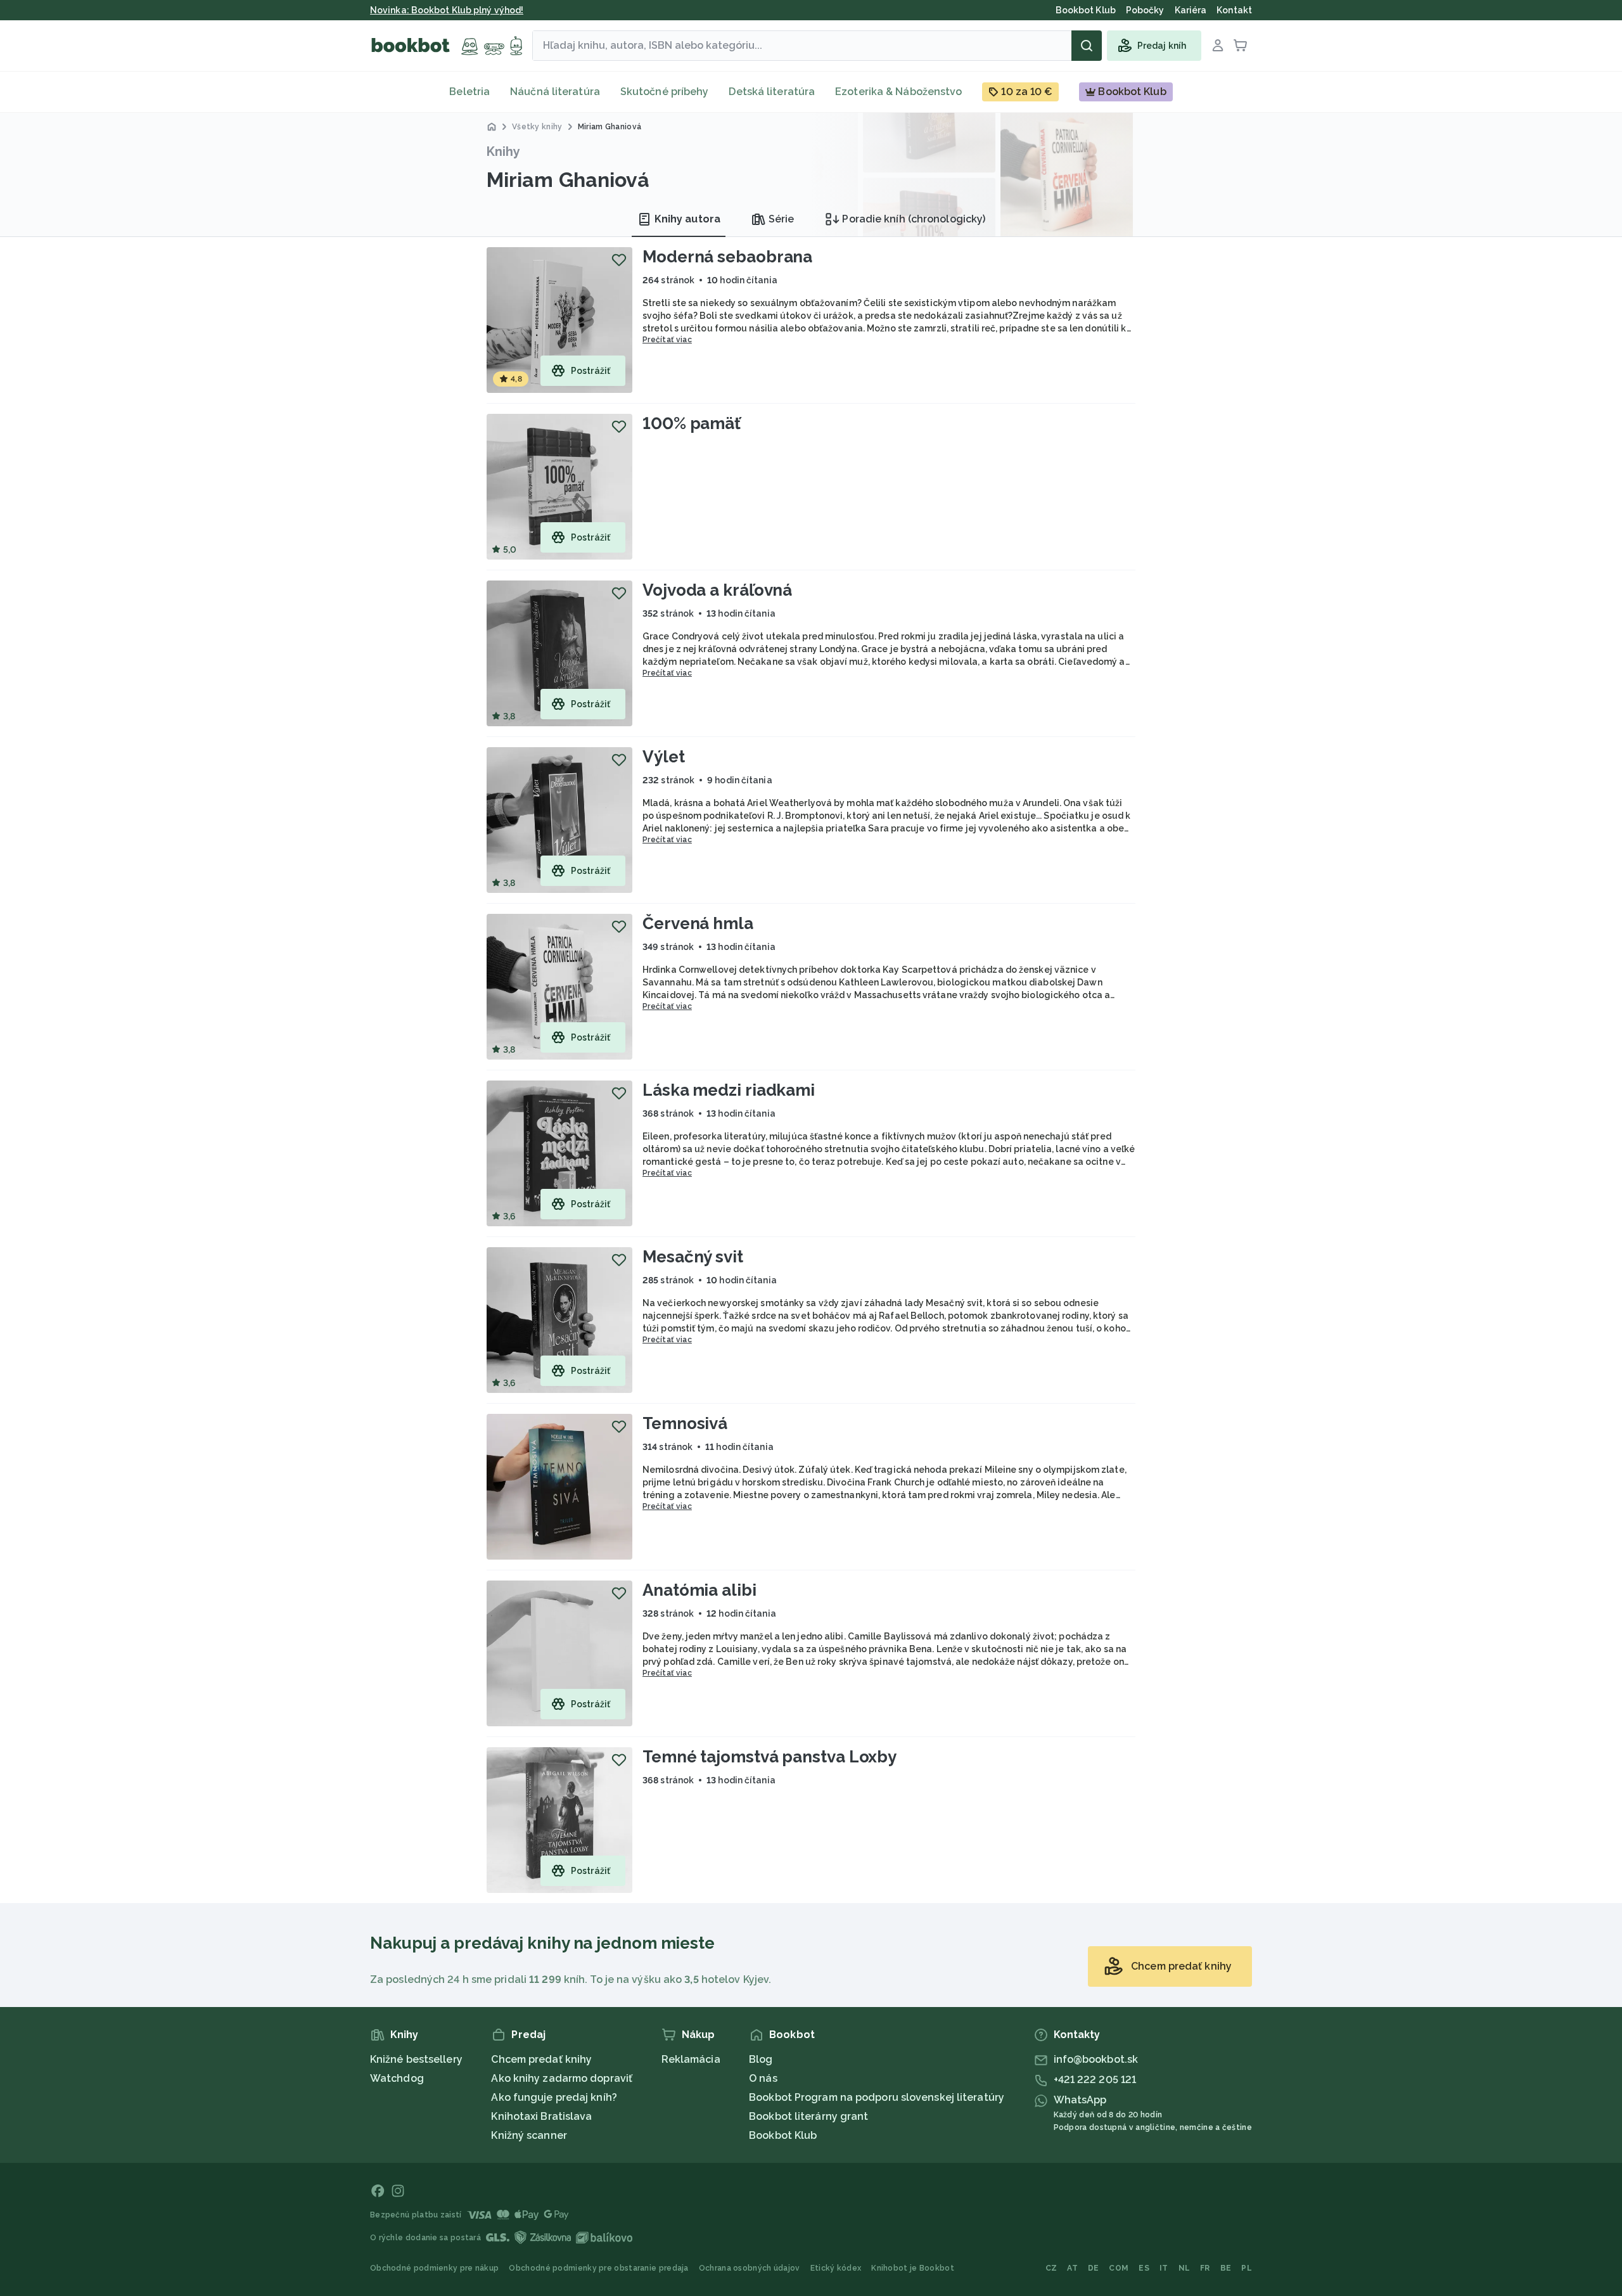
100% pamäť (692, 423)
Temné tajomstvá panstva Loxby (769, 1757)
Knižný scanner (529, 2135)
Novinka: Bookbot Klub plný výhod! (447, 10)
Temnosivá (685, 1423)
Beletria (469, 92)
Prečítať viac (667, 340)
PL (1247, 2268)
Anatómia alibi (699, 1590)
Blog (761, 2059)
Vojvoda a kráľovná (717, 590)
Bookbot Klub (783, 2135)
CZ (1051, 2268)
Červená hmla (698, 923)
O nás (763, 2078)
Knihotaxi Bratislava (541, 2116)
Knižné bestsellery (416, 2059)
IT (1164, 2268)
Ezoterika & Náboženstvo (898, 92)
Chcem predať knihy (541, 2059)
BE (1226, 2268)
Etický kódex (836, 2268)
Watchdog (397, 2078)
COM (1119, 2268)
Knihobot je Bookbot (913, 2268)
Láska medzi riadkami (729, 1090)
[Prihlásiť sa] (1218, 46)
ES (1144, 2268)
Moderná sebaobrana (727, 257)
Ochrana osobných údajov (750, 2268)
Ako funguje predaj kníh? (554, 2097)
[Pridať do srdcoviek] (619, 260)
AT (1072, 2268)
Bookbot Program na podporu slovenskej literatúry (877, 2097)
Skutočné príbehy (665, 92)
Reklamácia (691, 2059)
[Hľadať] (1087, 46)
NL (1185, 2268)
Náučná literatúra (555, 92)
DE (1094, 2268)
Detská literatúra (772, 92)
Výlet (664, 757)
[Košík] (1241, 46)
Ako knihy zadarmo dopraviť (562, 2078)
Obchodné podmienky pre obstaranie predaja (598, 2268)
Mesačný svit (693, 1257)
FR (1205, 2268)
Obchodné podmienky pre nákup (434, 2268)
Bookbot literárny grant (808, 2116)
